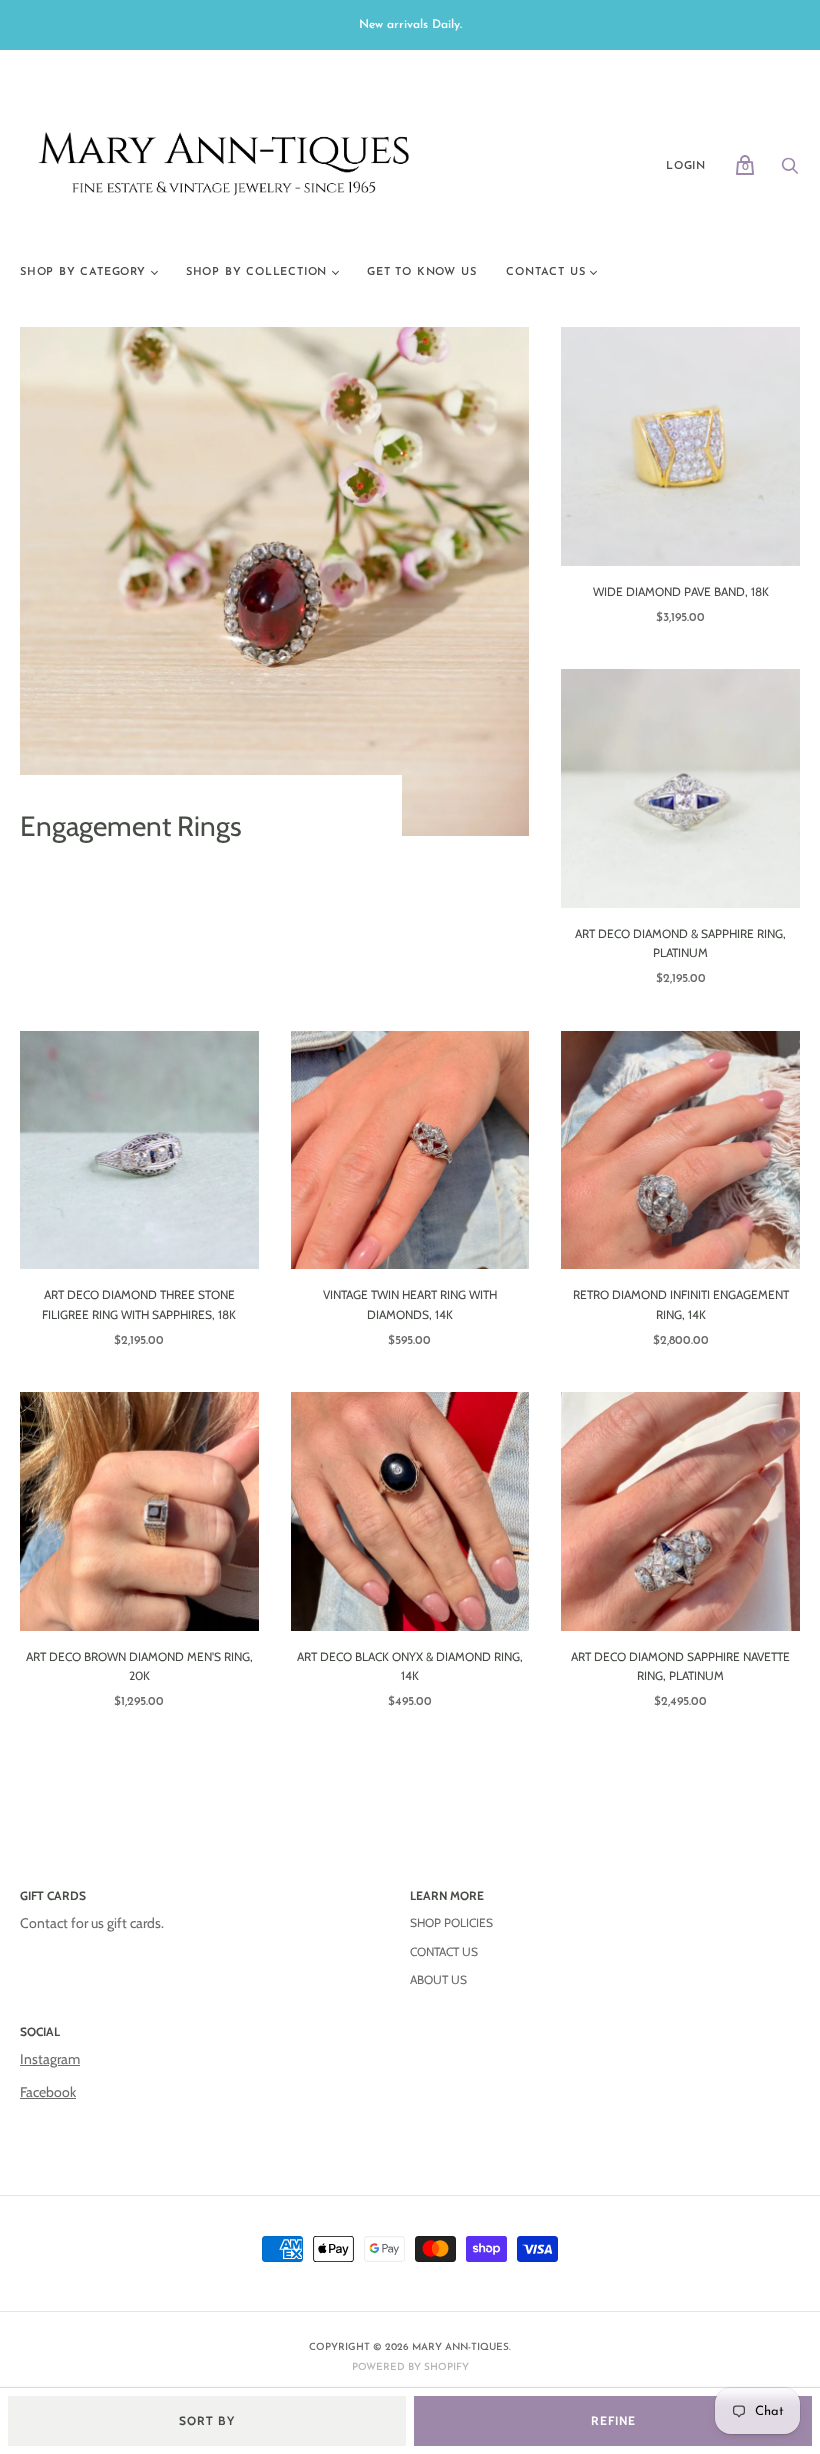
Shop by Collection (256, 272)
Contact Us (545, 272)
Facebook (48, 2092)
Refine (613, 2420)
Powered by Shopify (410, 2367)
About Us (438, 1979)
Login (686, 166)
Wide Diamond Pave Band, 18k (681, 591)
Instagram (50, 2059)
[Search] (790, 172)
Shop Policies (451, 1922)
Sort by (207, 2420)
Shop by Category (83, 272)
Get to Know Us (421, 272)
